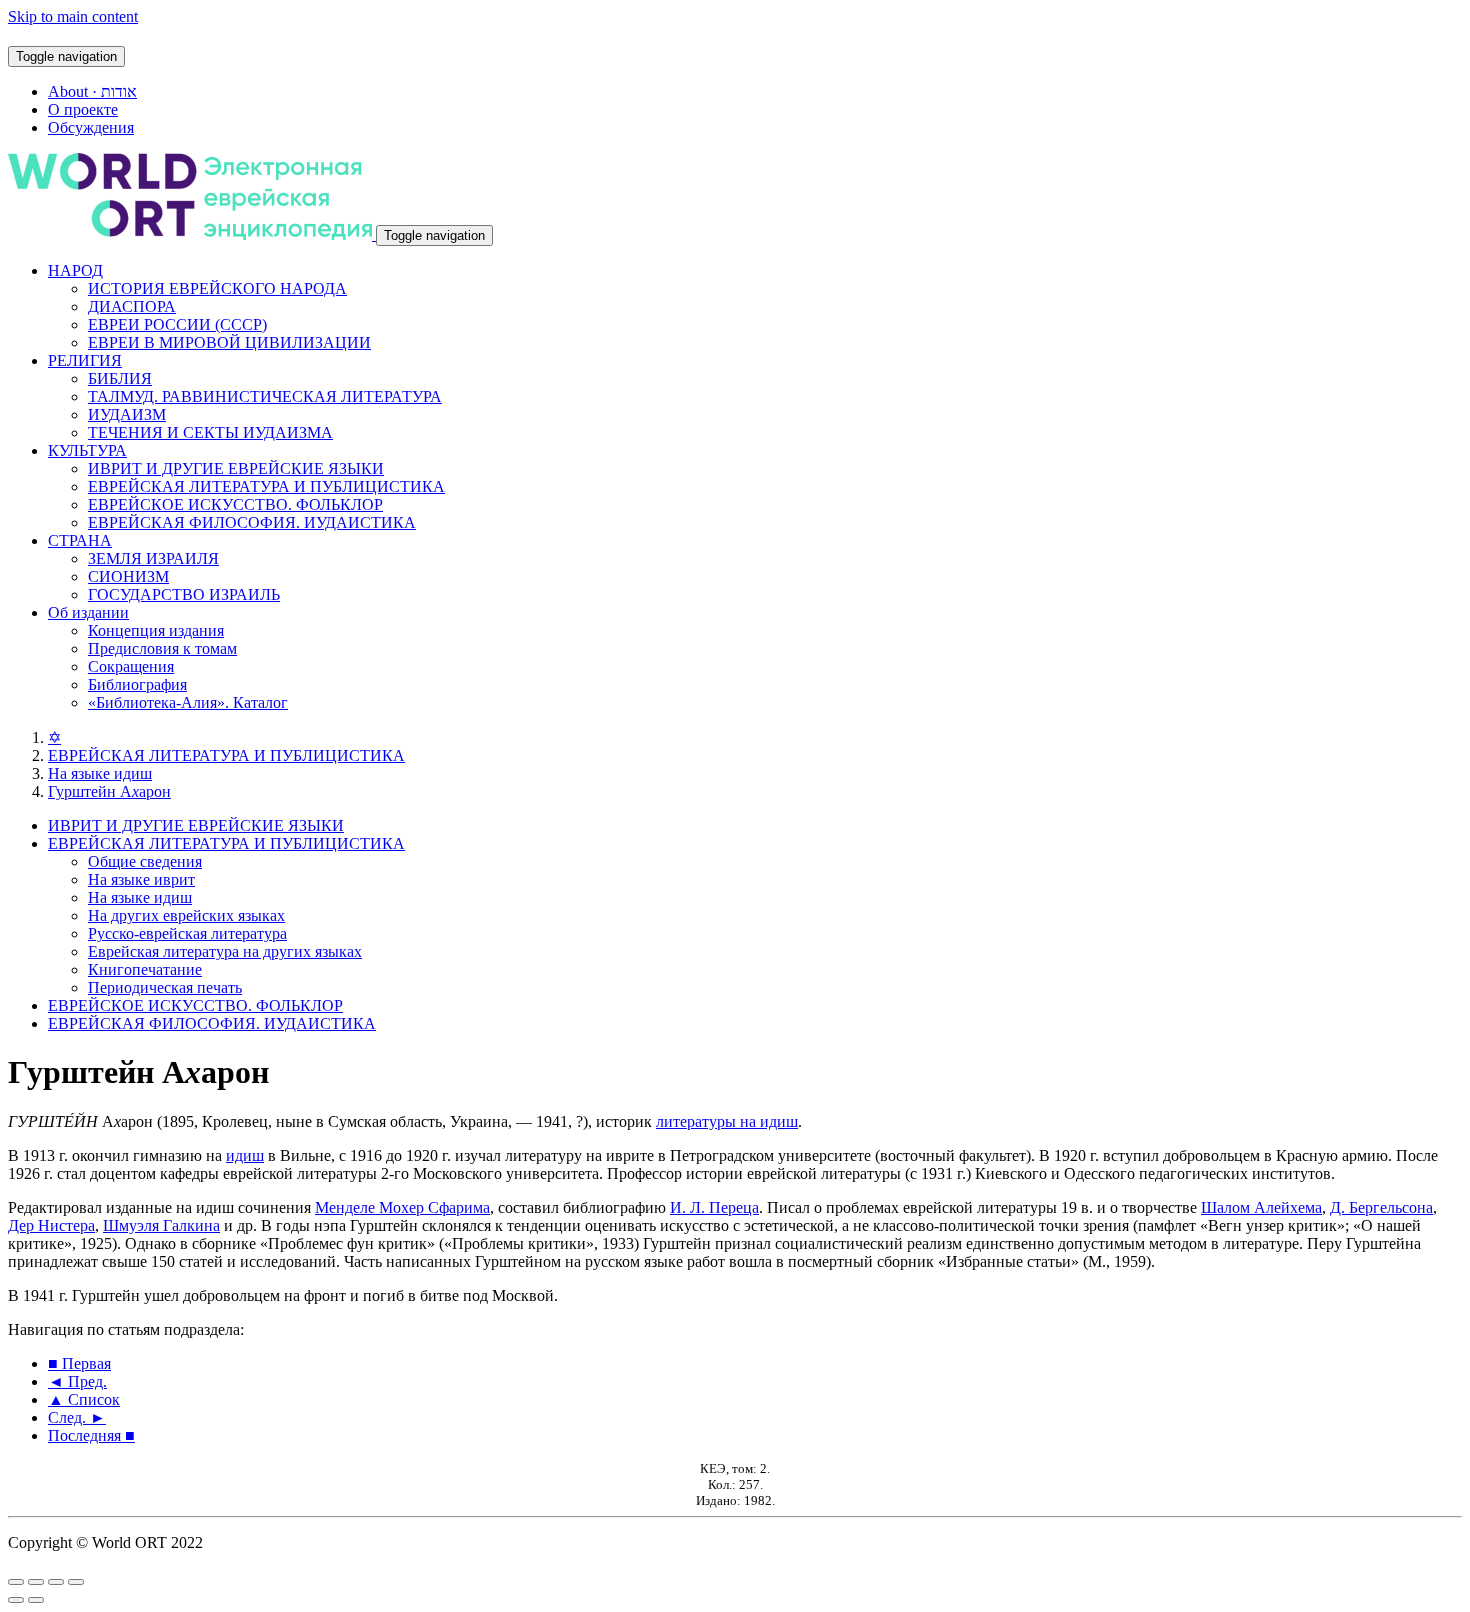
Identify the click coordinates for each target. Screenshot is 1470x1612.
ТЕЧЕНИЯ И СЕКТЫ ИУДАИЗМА (210, 432)
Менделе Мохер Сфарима (402, 1207)
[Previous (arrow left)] (16, 1600)
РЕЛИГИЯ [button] (85, 360)
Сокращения (131, 666)
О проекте (83, 109)
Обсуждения (91, 127)
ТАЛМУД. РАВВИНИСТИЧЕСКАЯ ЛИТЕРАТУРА (265, 396)
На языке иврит (141, 879)
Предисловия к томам (162, 648)
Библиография (137, 684)
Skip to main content (73, 16)
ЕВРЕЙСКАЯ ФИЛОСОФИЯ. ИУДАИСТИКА (252, 522)
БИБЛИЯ (120, 378)
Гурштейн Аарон (109, 791)
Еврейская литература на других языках (225, 951)
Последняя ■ (91, 1435)
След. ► (77, 1417)
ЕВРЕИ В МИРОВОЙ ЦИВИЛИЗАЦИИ (229, 342)
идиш (245, 1155)
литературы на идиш (727, 1121)
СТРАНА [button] (80, 540)
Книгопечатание (145, 969)
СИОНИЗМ (128, 576)
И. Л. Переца (714, 1207)
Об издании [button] (88, 612)
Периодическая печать (165, 987)
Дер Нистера (51, 1225)
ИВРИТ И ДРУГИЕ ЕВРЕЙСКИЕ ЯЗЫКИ (236, 468)
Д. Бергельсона (1381, 1207)
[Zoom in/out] (76, 1582)
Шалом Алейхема (1261, 1207)
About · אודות (92, 91)
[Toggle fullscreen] (56, 1582)
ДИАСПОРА (132, 306)
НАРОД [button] (75, 270)
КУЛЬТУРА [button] (87, 450)
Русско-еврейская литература (187, 933)
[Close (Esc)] (16, 1582)
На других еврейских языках (186, 915)
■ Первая (79, 1363)
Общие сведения (145, 861)
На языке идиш (100, 773)
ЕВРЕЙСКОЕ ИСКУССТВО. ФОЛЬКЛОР (235, 504)
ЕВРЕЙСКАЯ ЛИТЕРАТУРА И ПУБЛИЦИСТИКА (266, 486)
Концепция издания (156, 630)
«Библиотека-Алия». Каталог (188, 702)
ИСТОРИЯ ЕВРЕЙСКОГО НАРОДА (217, 288)
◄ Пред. (77, 1381)
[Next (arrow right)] (36, 1600)
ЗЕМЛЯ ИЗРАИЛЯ (153, 558)
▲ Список (84, 1399)
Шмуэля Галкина (161, 1225)
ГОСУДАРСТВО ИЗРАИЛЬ (184, 594)
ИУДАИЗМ (127, 414)
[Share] (36, 1582)
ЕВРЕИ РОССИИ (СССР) (177, 324)
